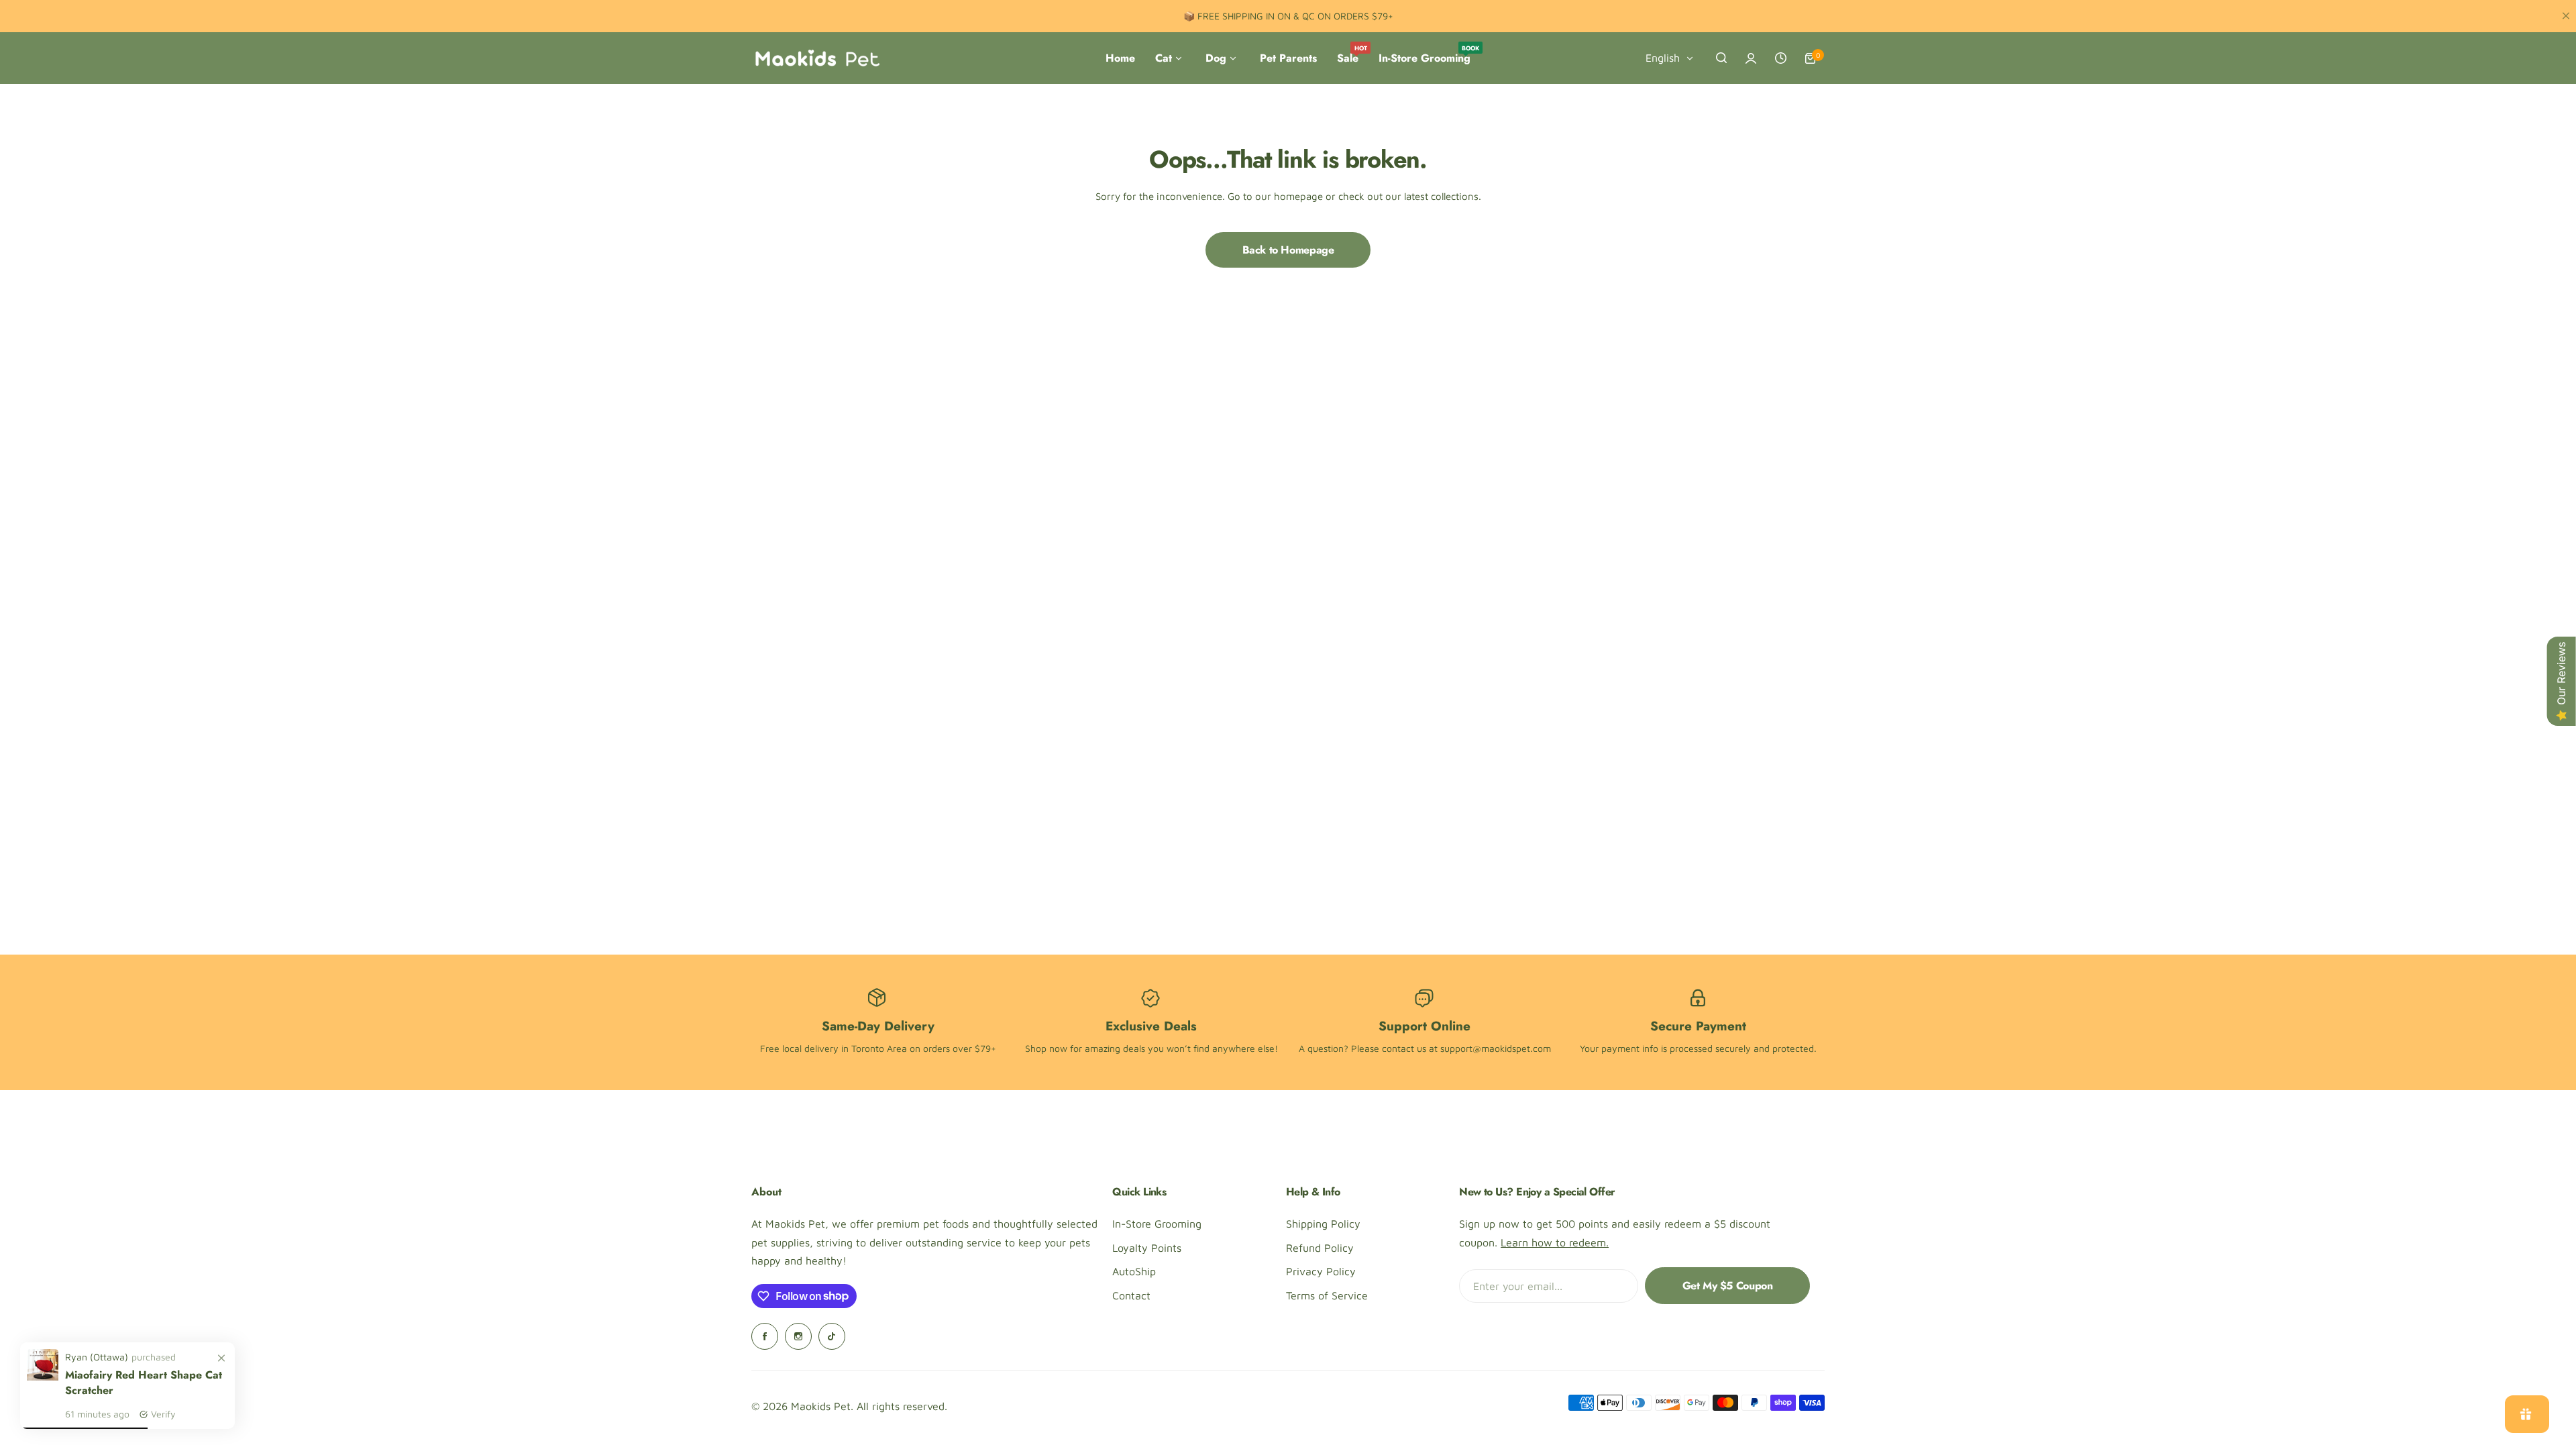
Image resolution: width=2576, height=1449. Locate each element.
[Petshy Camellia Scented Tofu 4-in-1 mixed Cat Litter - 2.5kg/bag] (43, 1377)
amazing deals (1115, 1048)
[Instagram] (798, 1336)
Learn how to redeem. (1555, 1242)
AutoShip (1134, 1271)
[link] (221, 1358)
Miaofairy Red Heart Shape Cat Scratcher (144, 1383)
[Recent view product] (1780, 58)
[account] (1751, 58)
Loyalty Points (1147, 1248)
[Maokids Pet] (817, 58)
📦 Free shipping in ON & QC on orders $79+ (1288, 16)
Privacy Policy (1321, 1271)
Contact (1131, 1295)
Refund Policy (1320, 1248)
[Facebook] (765, 1336)
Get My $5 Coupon (1728, 1286)
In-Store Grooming (1157, 1224)
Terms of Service (1327, 1295)
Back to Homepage (1288, 250)
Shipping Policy (1323, 1224)
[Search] (1721, 58)
